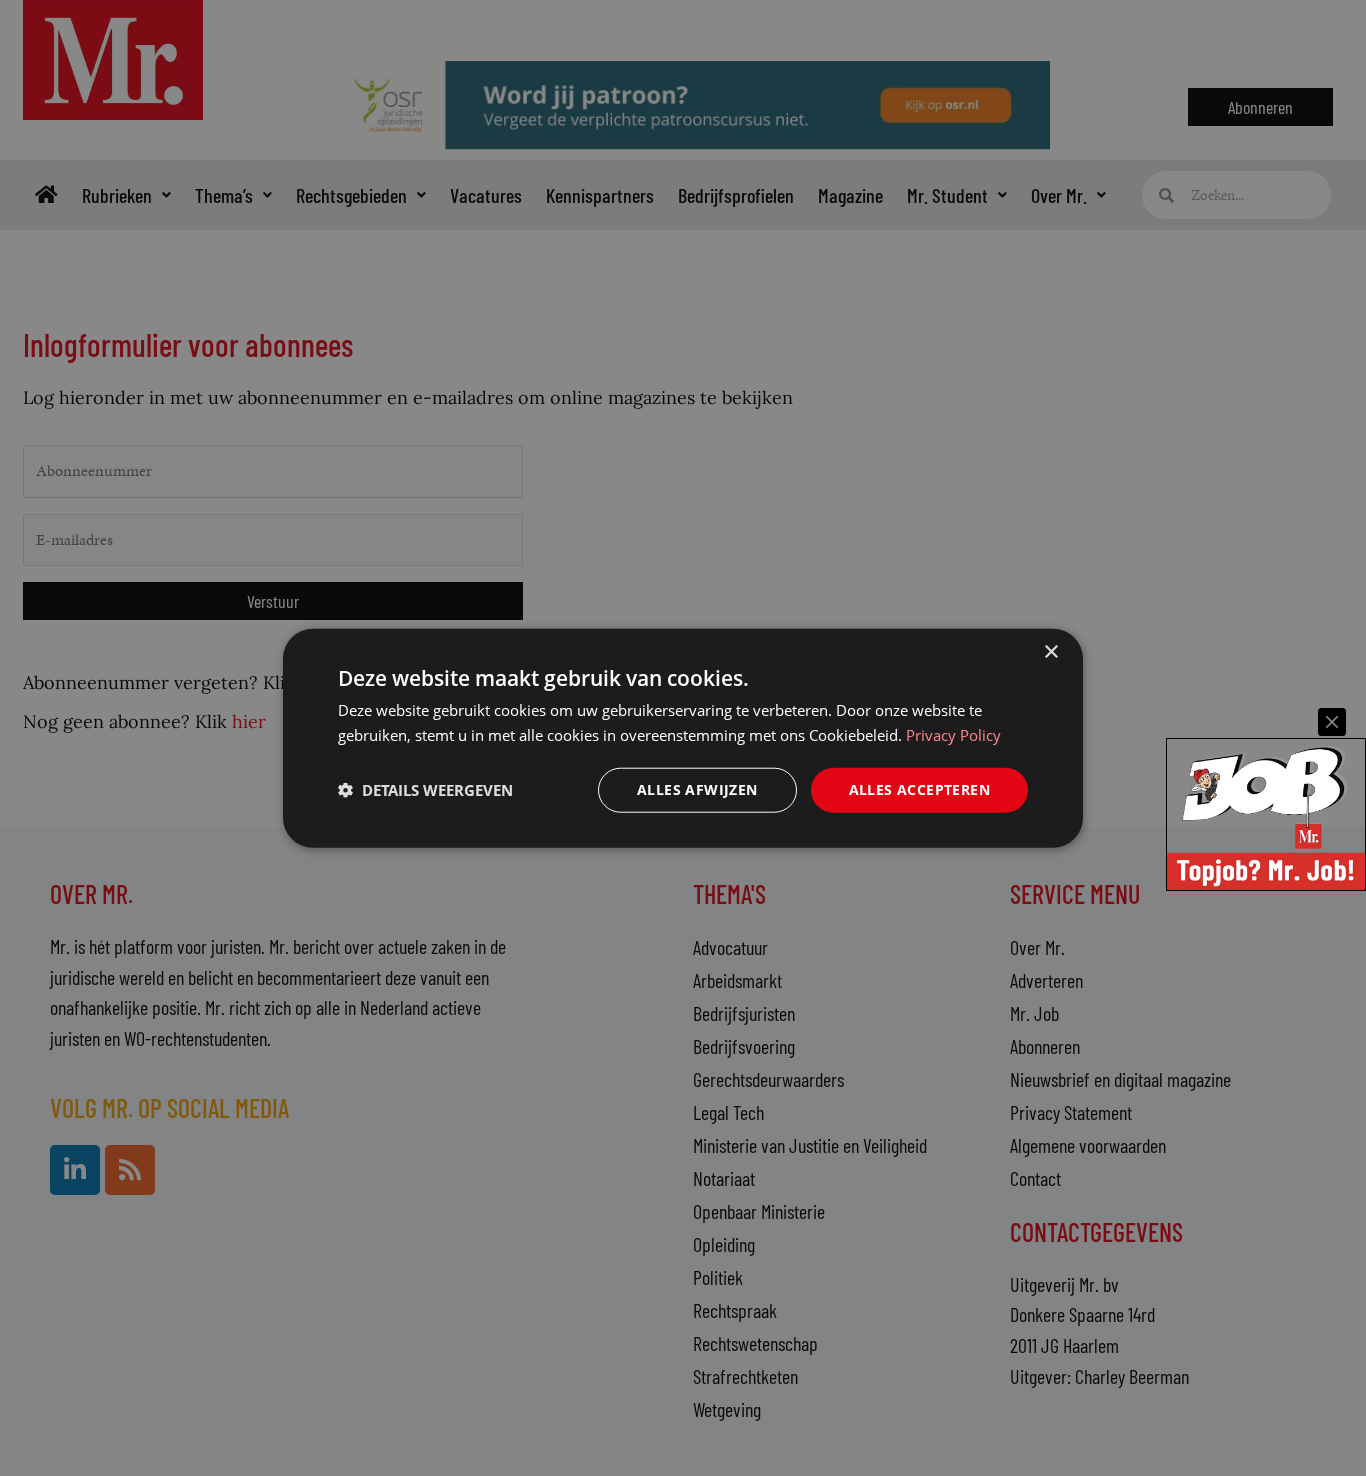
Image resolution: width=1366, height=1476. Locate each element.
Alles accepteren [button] (919, 789)
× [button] (1050, 652)
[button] (425, 790)
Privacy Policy (953, 735)
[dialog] (683, 738)
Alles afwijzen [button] (697, 789)
